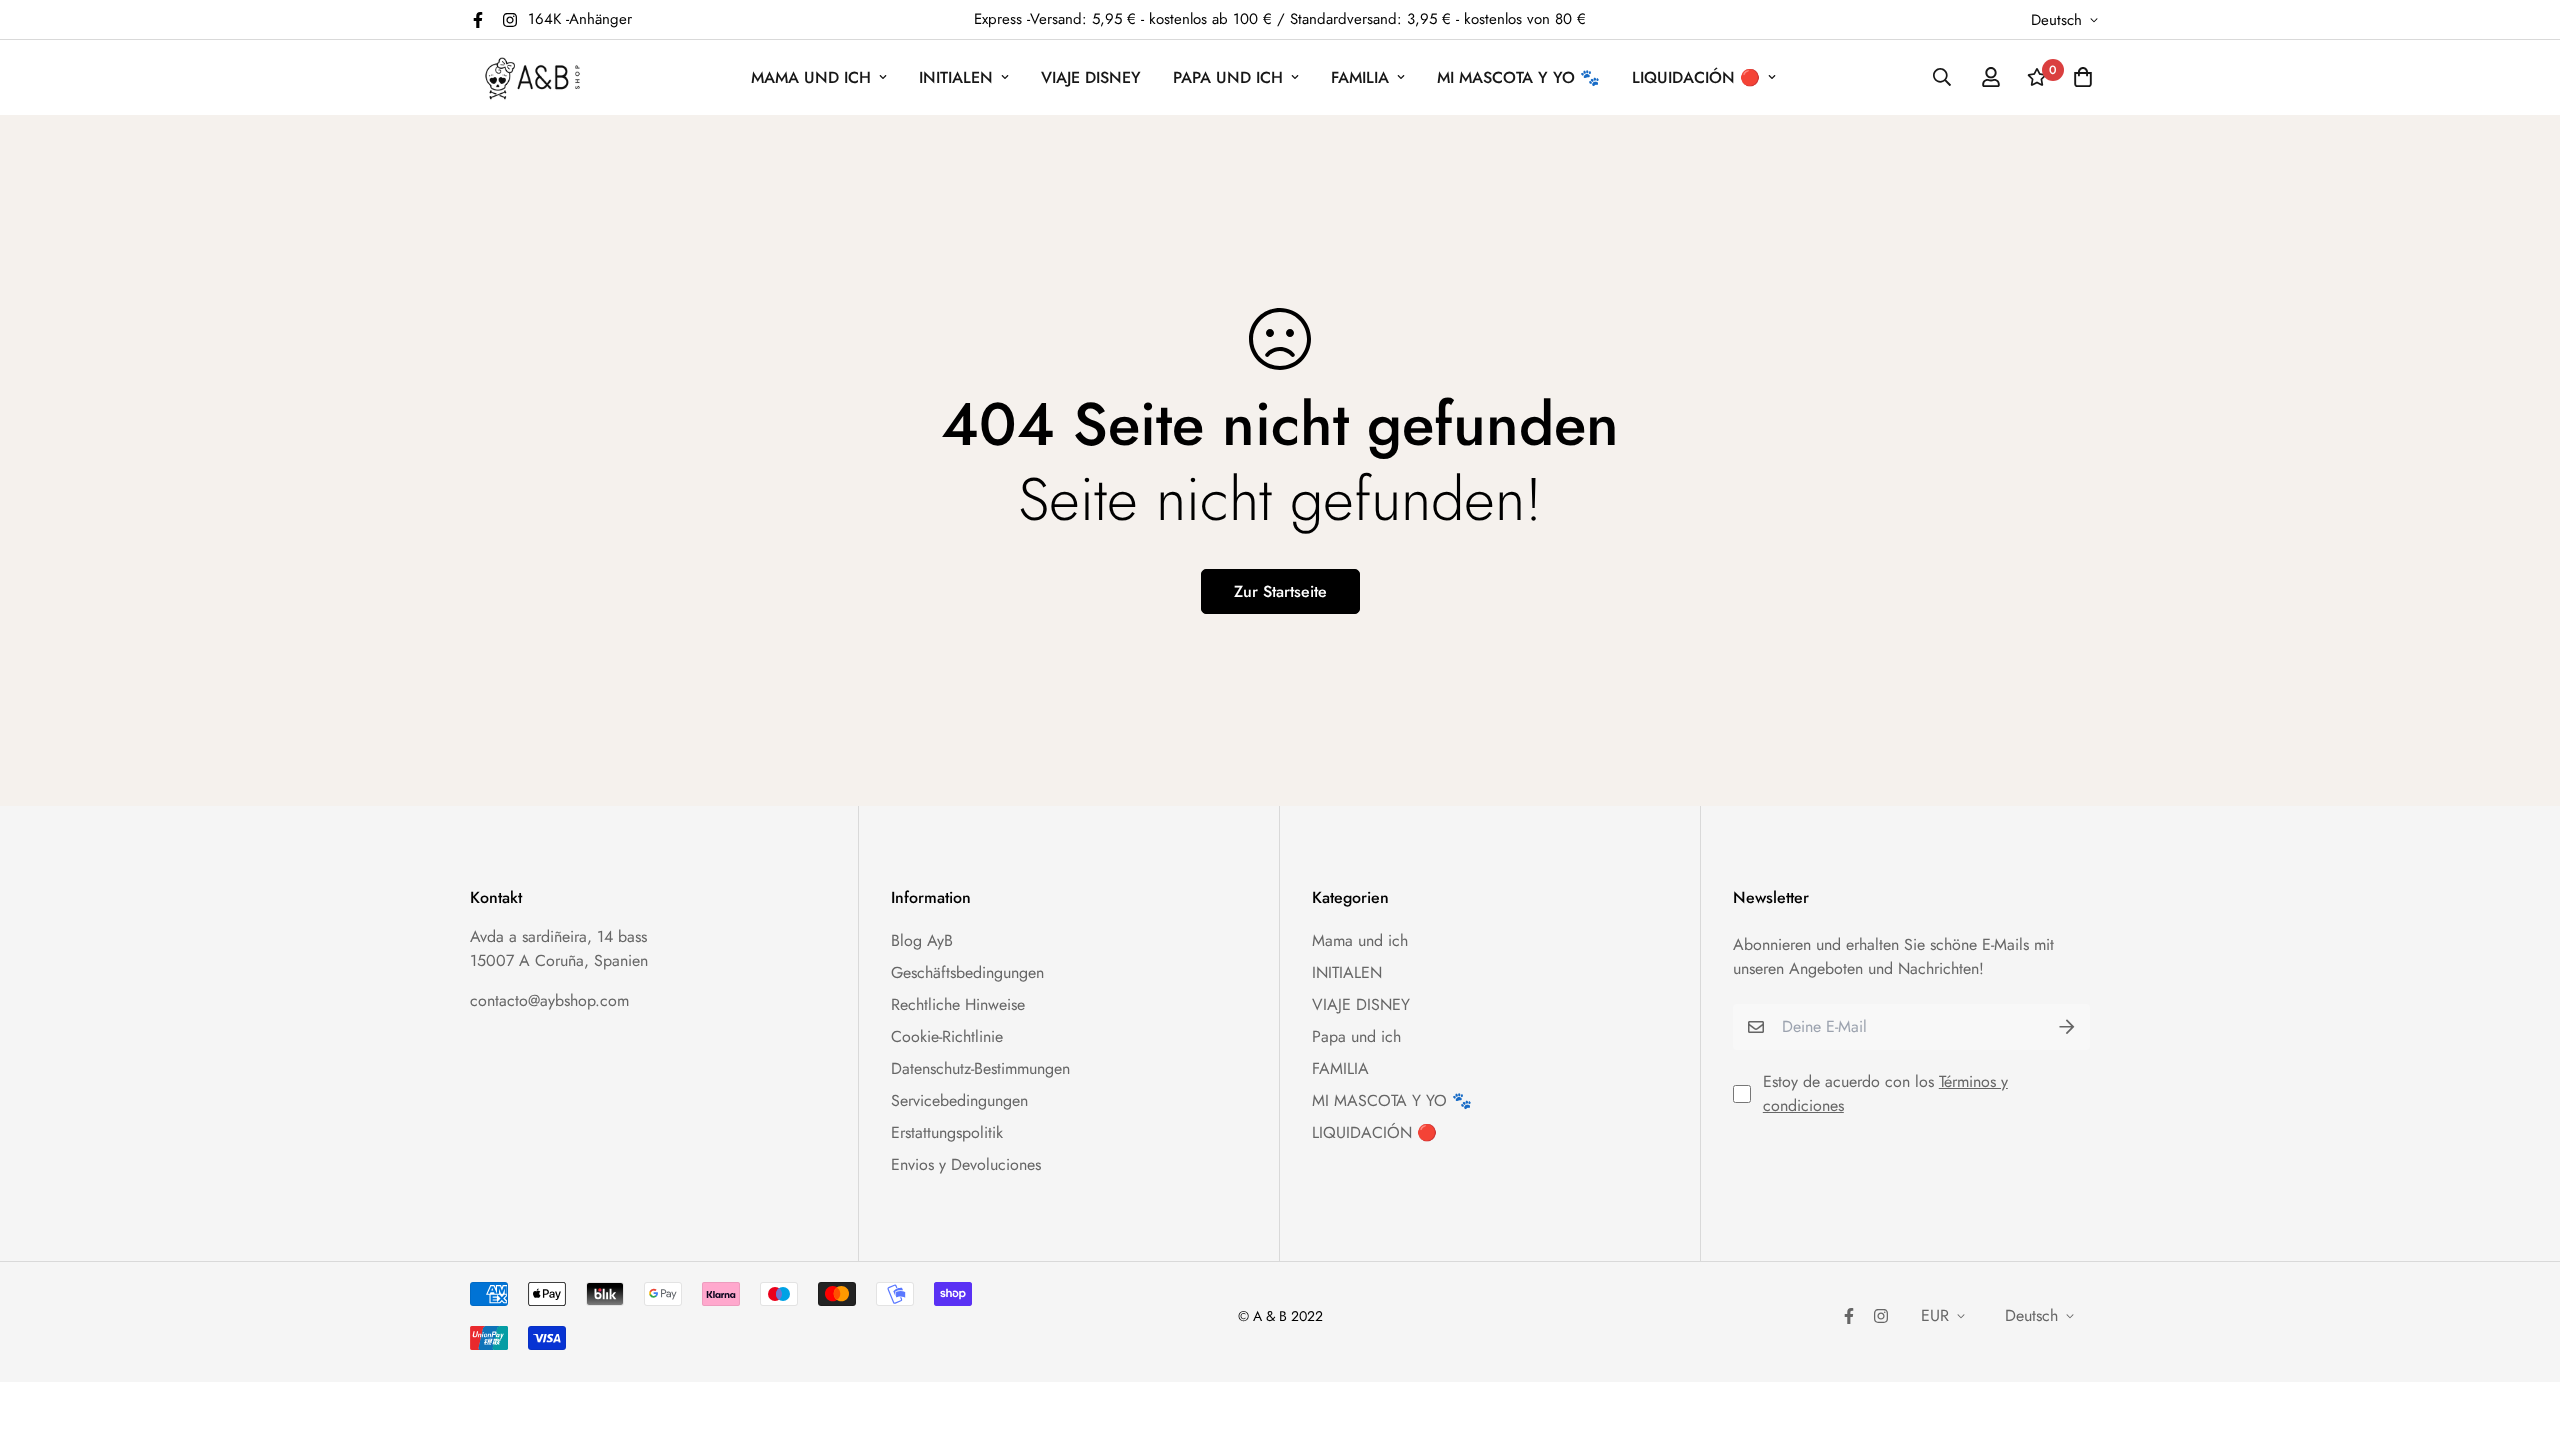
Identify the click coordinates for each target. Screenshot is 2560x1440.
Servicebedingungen (959, 1100)
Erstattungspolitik (947, 1132)
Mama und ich (811, 77)
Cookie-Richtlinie (947, 1036)
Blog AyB (922, 940)
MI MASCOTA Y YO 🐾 (1518, 77)
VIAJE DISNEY (1091, 77)
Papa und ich (1228, 77)
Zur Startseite (1280, 591)
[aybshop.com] (532, 77)
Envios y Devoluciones (966, 1164)
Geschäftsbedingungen (967, 972)
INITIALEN (956, 77)
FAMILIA (1360, 77)
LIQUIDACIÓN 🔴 (1696, 77)
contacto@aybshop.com (549, 1000)
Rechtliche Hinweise (958, 1004)
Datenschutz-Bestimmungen (980, 1068)
